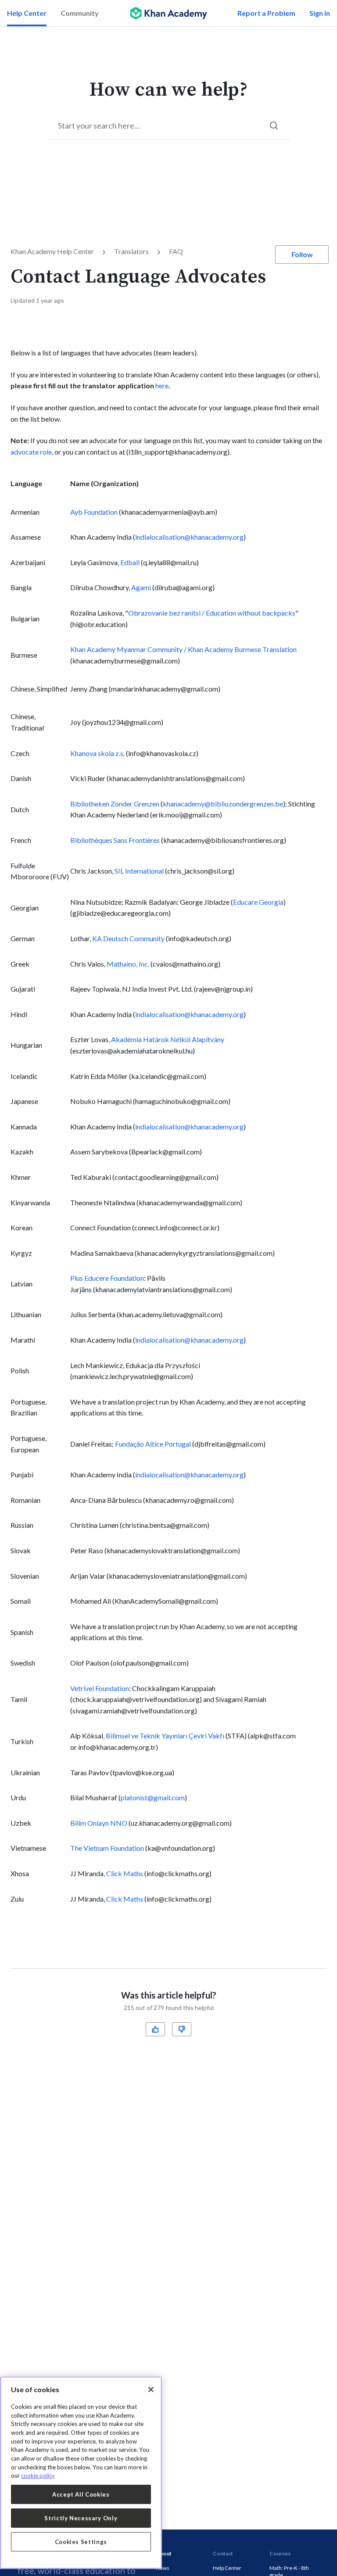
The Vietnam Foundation (107, 1848)
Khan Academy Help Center (52, 251)
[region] (81, 2473)
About (164, 2553)
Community (80, 13)
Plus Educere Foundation (107, 1278)
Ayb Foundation (94, 512)
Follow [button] (302, 254)
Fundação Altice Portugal (153, 1444)
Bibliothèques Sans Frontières (115, 840)
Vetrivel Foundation (100, 1688)
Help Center (27, 13)
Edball (130, 562)
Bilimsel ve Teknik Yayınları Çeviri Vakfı (165, 1736)
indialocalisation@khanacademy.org (189, 537)
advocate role (31, 452)
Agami (141, 587)
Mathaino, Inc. (128, 964)
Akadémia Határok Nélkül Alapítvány (168, 1039)
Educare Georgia (258, 902)
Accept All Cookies (81, 2494)
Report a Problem (266, 13)
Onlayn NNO (99, 1823)
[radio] (155, 2029)
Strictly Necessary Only (81, 2518)
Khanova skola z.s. (97, 753)
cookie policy (38, 2476)
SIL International (139, 871)
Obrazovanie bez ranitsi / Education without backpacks (212, 613)
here (162, 385)
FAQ (176, 251)
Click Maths (125, 1873)
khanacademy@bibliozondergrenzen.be (223, 804)
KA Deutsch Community (128, 938)
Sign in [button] (320, 13)
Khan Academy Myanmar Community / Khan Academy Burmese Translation (183, 649)
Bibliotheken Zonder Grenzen (115, 804)
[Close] (151, 2390)
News (163, 2568)
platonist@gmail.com (153, 1797)
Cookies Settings (81, 2542)
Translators (131, 251)
